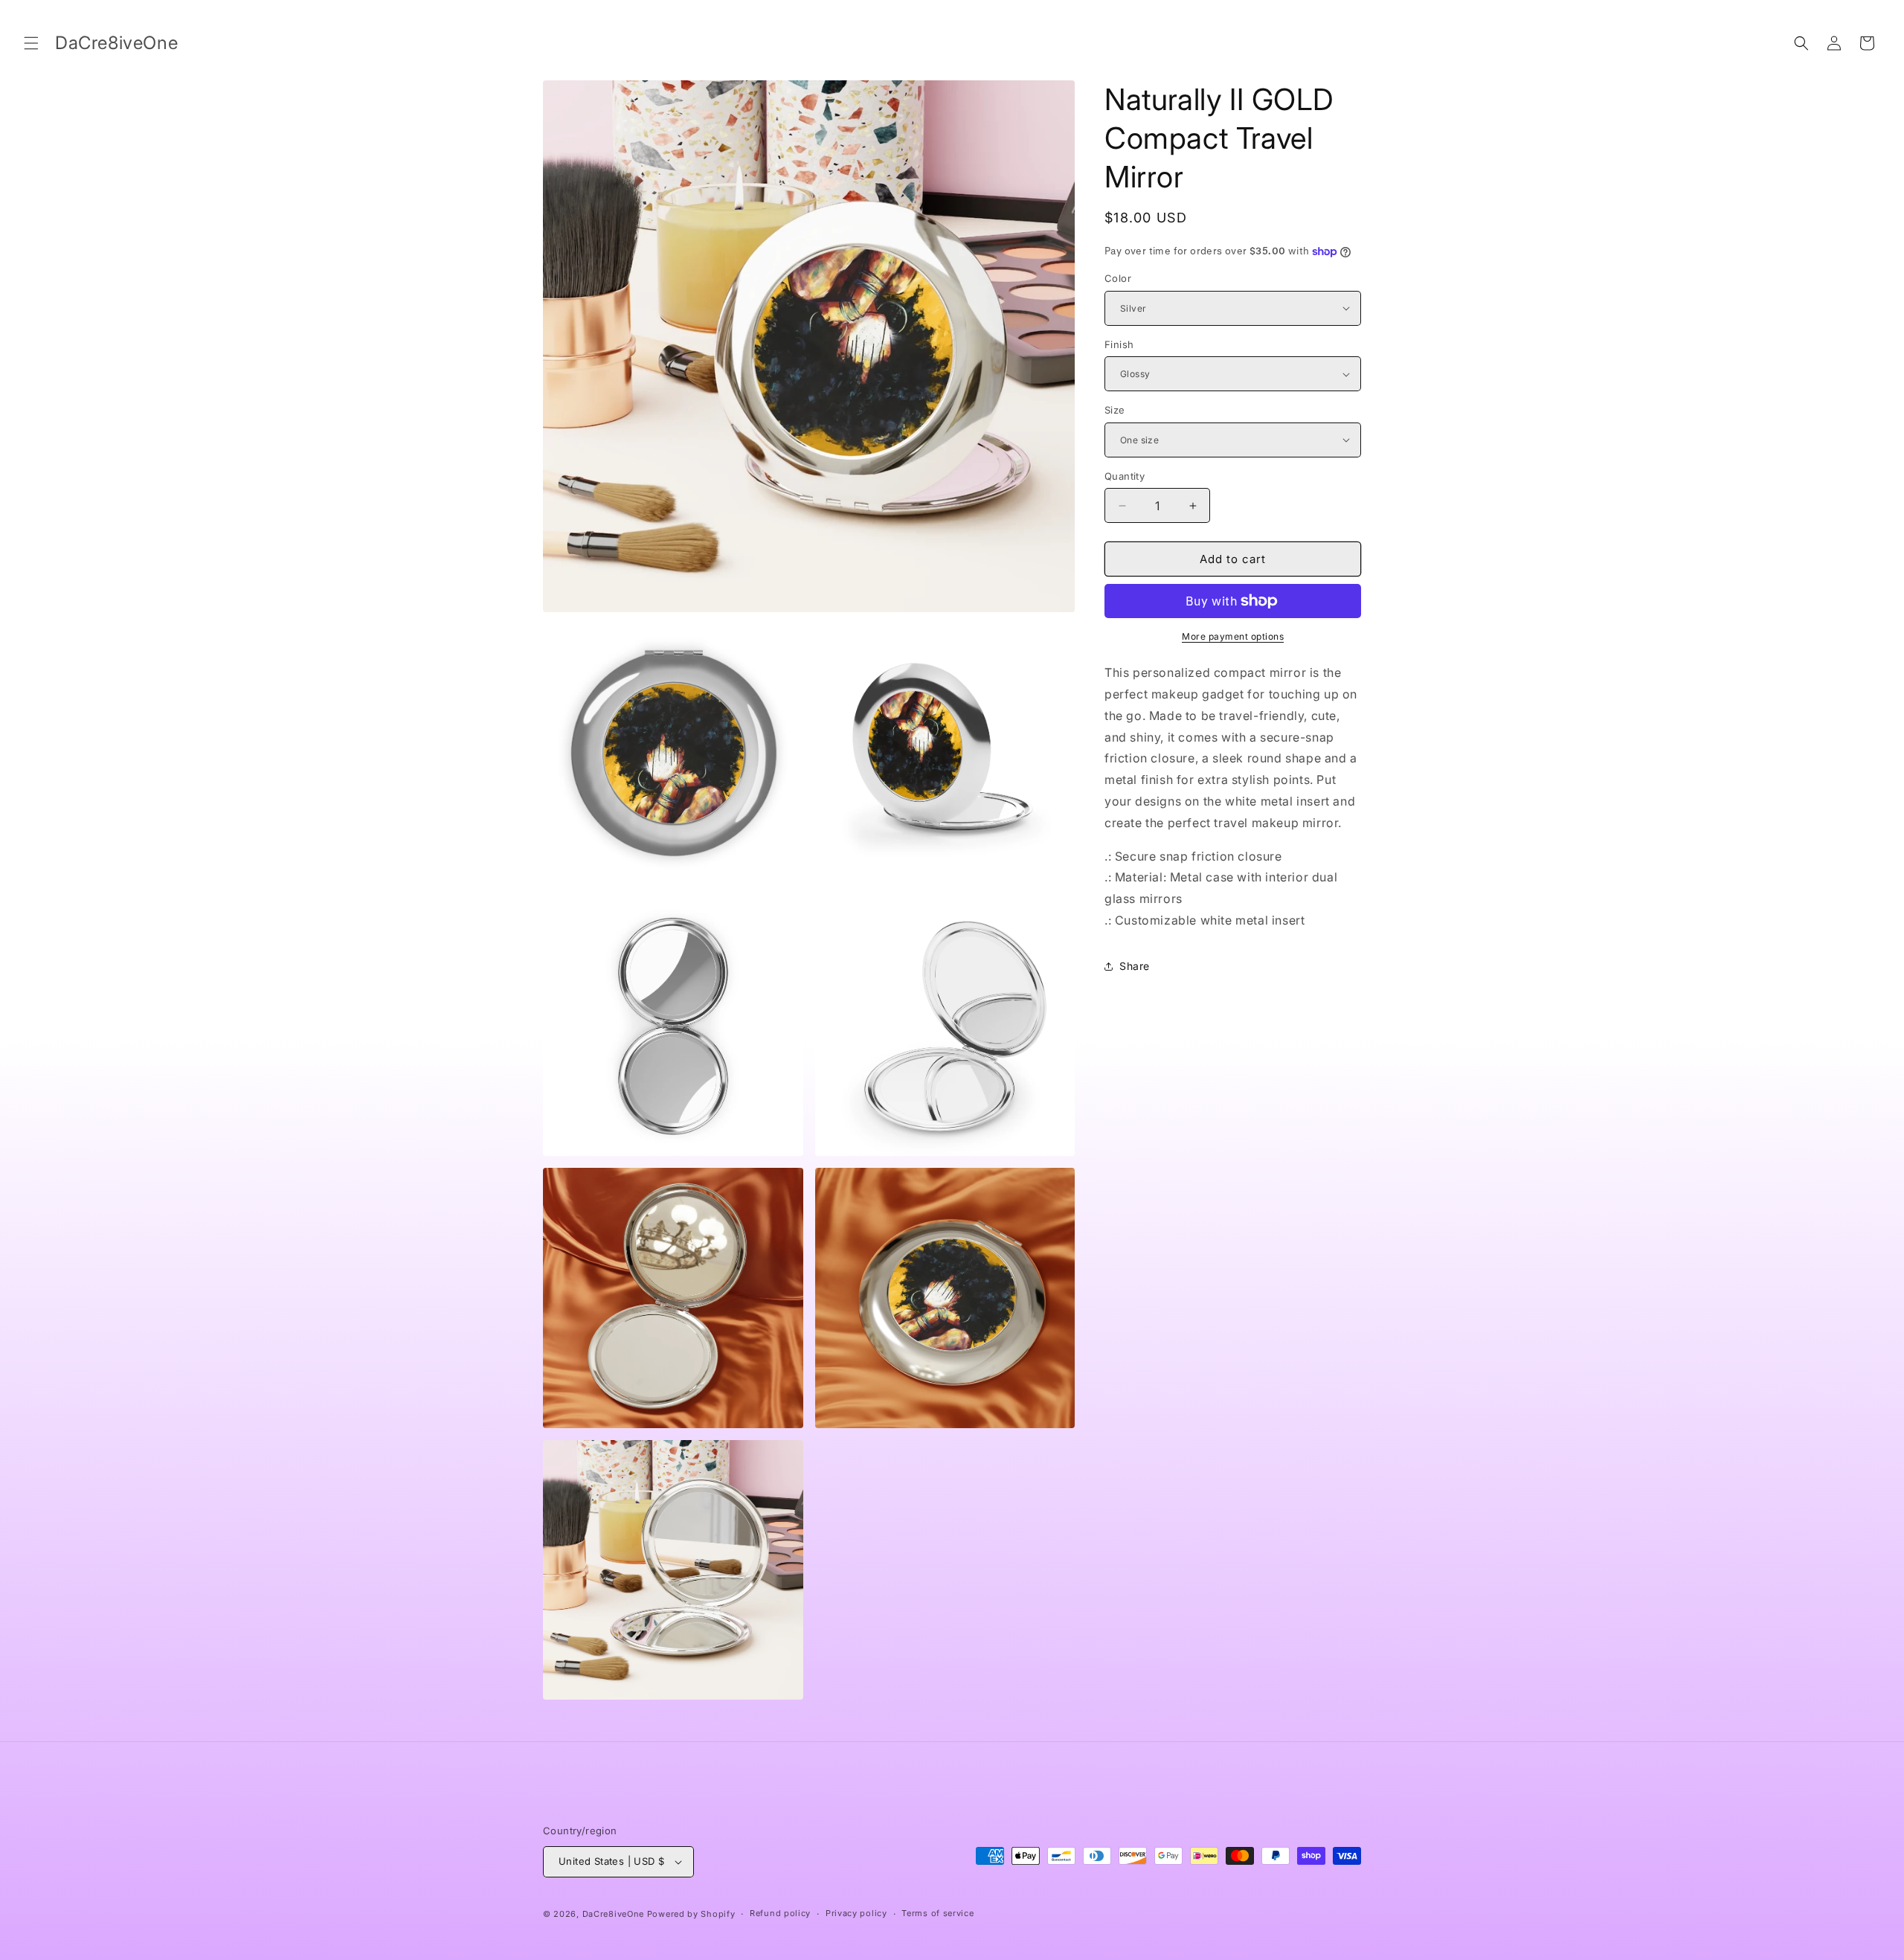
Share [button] (1135, 966)
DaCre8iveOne (613, 1914)
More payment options (1233, 636)
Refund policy (780, 1913)
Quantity (1125, 476)
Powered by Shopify (691, 1914)
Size (1115, 410)
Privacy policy (856, 1913)
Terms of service (937, 1913)
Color (1118, 278)
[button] (31, 43)
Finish (1119, 344)
